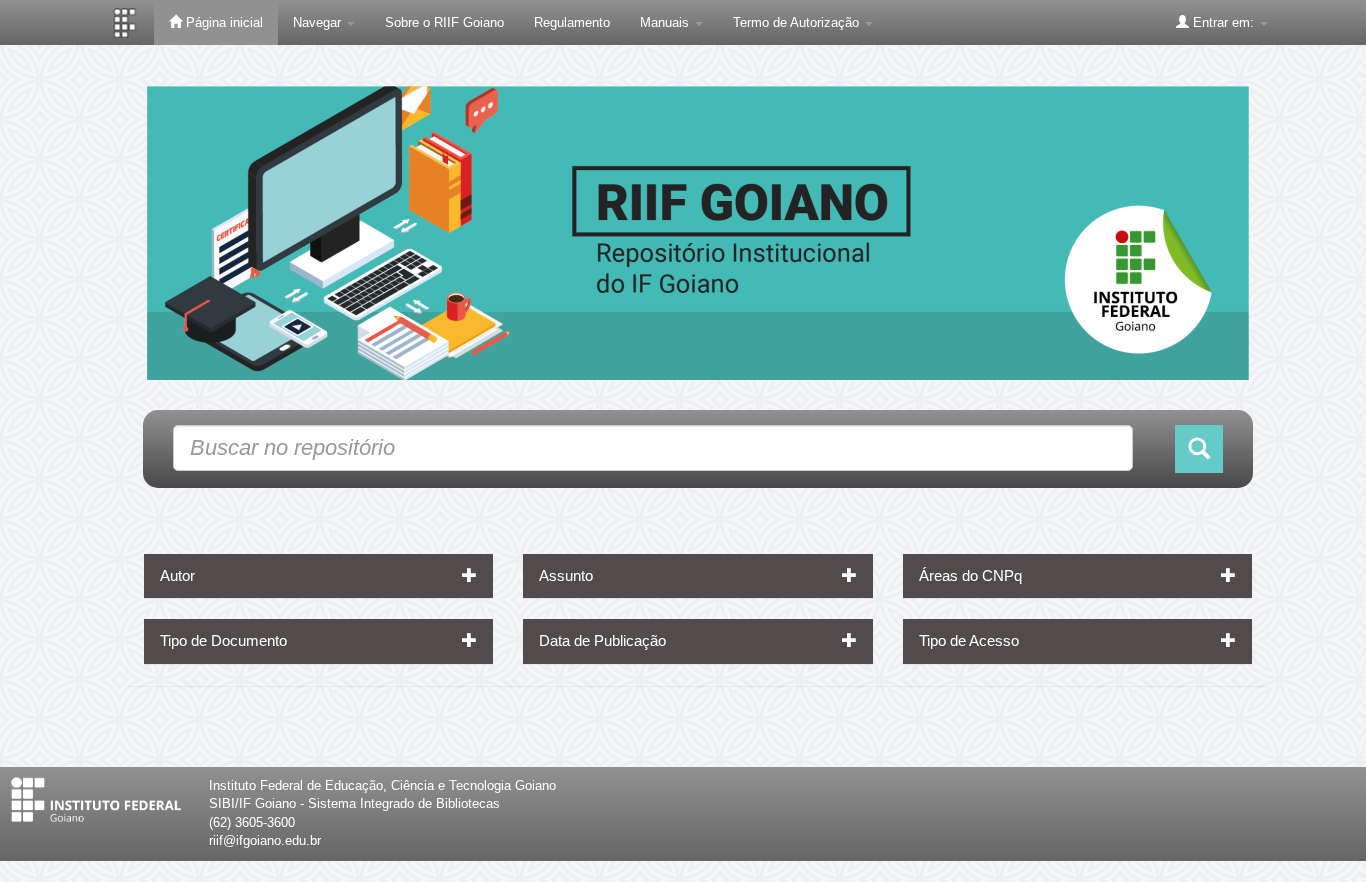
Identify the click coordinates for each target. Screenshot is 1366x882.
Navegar (319, 22)
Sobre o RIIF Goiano (444, 22)
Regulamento (572, 22)
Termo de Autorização (798, 22)
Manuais (666, 22)
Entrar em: (1223, 22)
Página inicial (222, 22)
